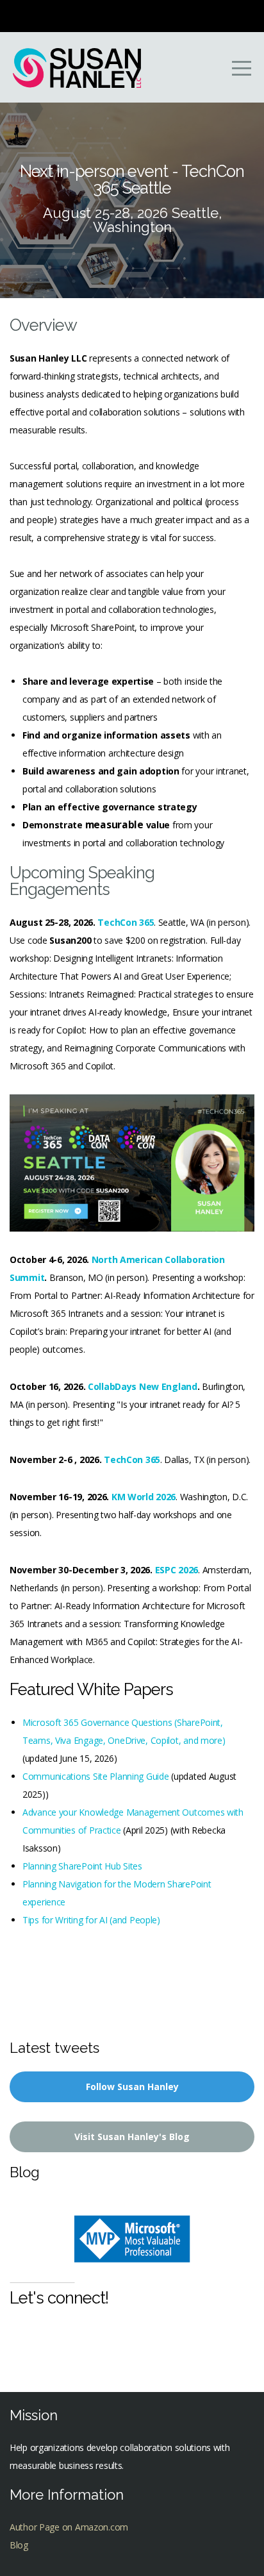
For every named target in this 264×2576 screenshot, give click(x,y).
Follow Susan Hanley (132, 2087)
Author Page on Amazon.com (69, 2527)
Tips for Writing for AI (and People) (91, 1920)
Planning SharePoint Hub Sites (82, 1866)
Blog (19, 2545)
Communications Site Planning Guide (95, 1776)
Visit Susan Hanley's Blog (132, 2137)
